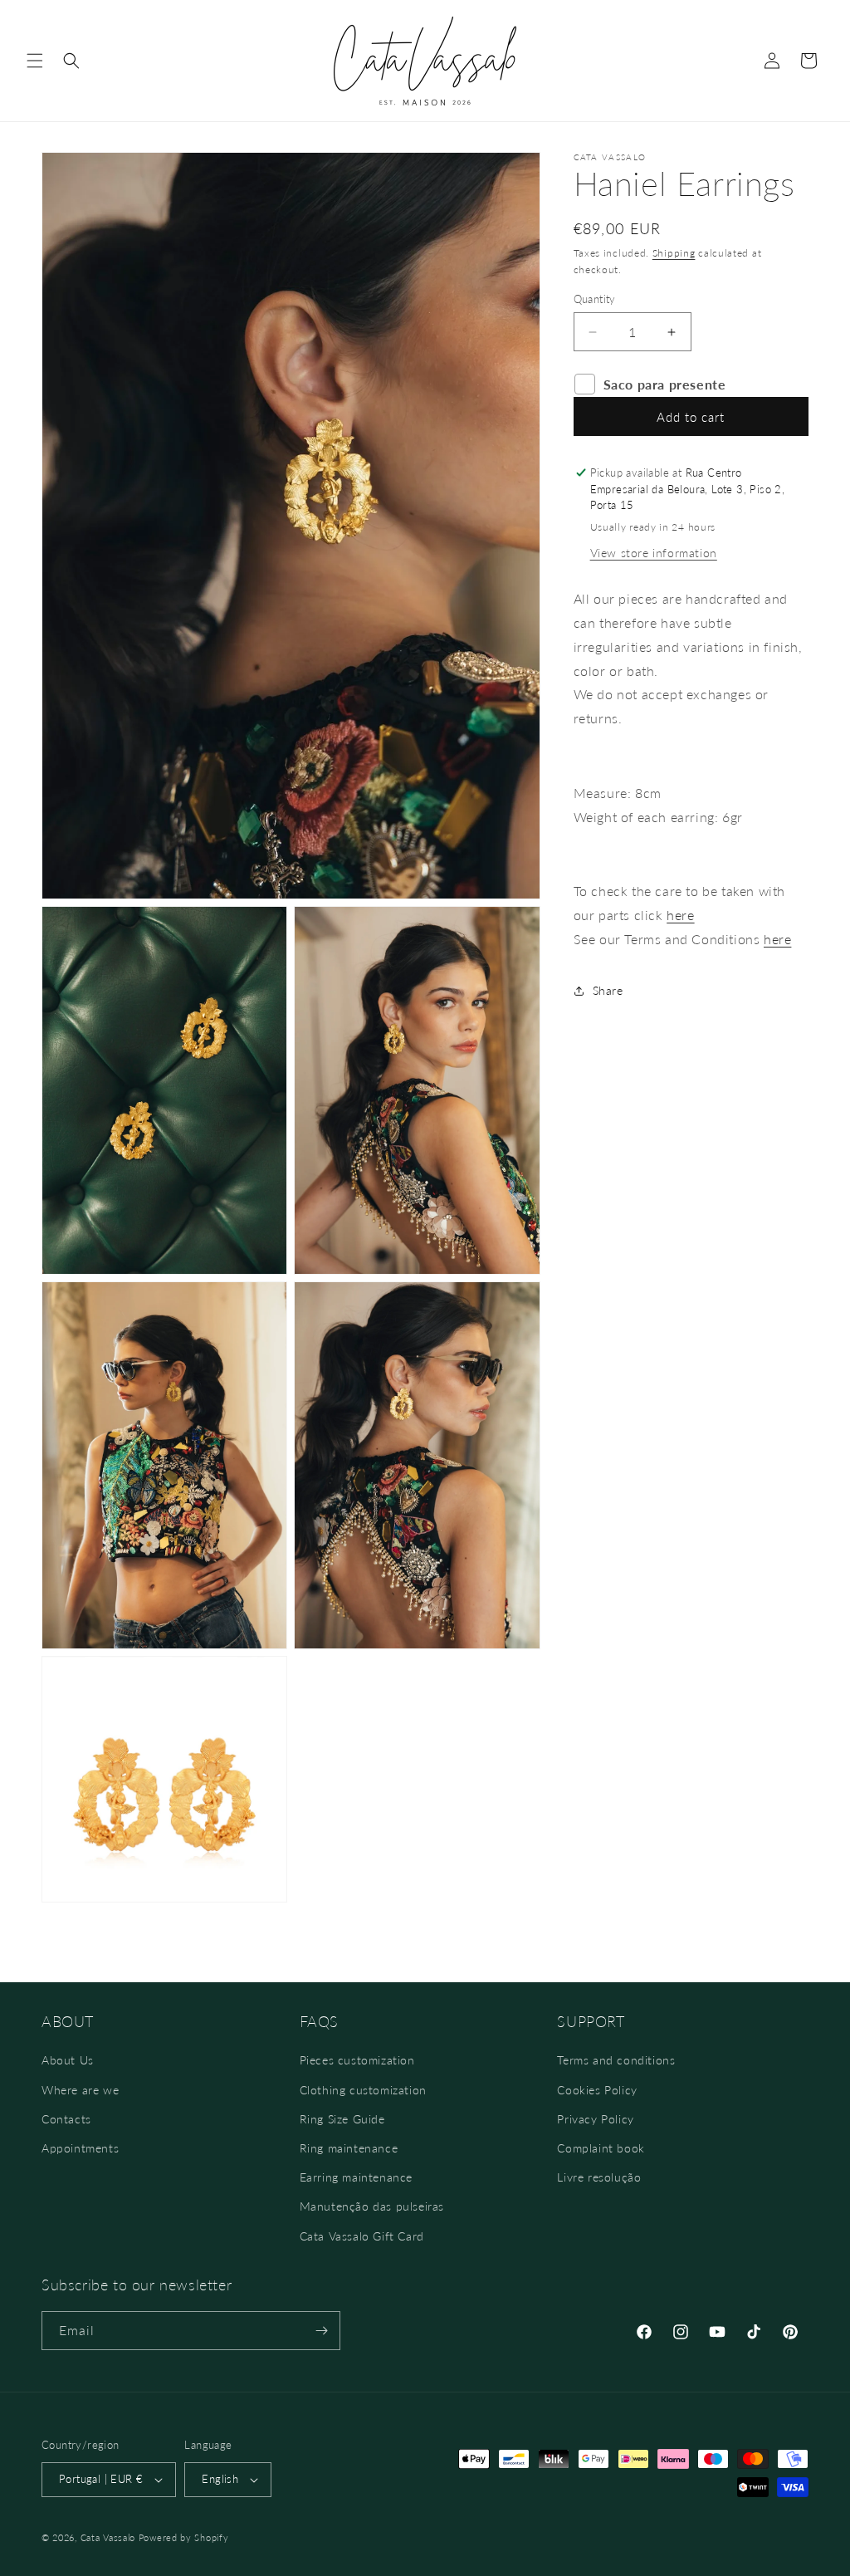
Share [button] (608, 990)
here (680, 915)
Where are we (80, 2090)
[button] (35, 61)
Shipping (674, 253)
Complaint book (601, 2148)
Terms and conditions (616, 2060)
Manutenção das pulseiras (372, 2206)
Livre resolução (599, 2177)
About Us (68, 2060)
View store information (654, 553)
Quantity (595, 299)
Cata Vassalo (108, 2537)
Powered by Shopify (184, 2537)
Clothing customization (363, 2090)
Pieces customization (357, 2060)
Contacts (66, 2119)
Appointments (80, 2148)
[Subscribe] (321, 2331)
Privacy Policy (595, 2119)
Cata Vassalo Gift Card (362, 2236)
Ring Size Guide (342, 2119)
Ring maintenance (349, 2148)
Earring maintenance (356, 2177)
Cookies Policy (597, 2090)
